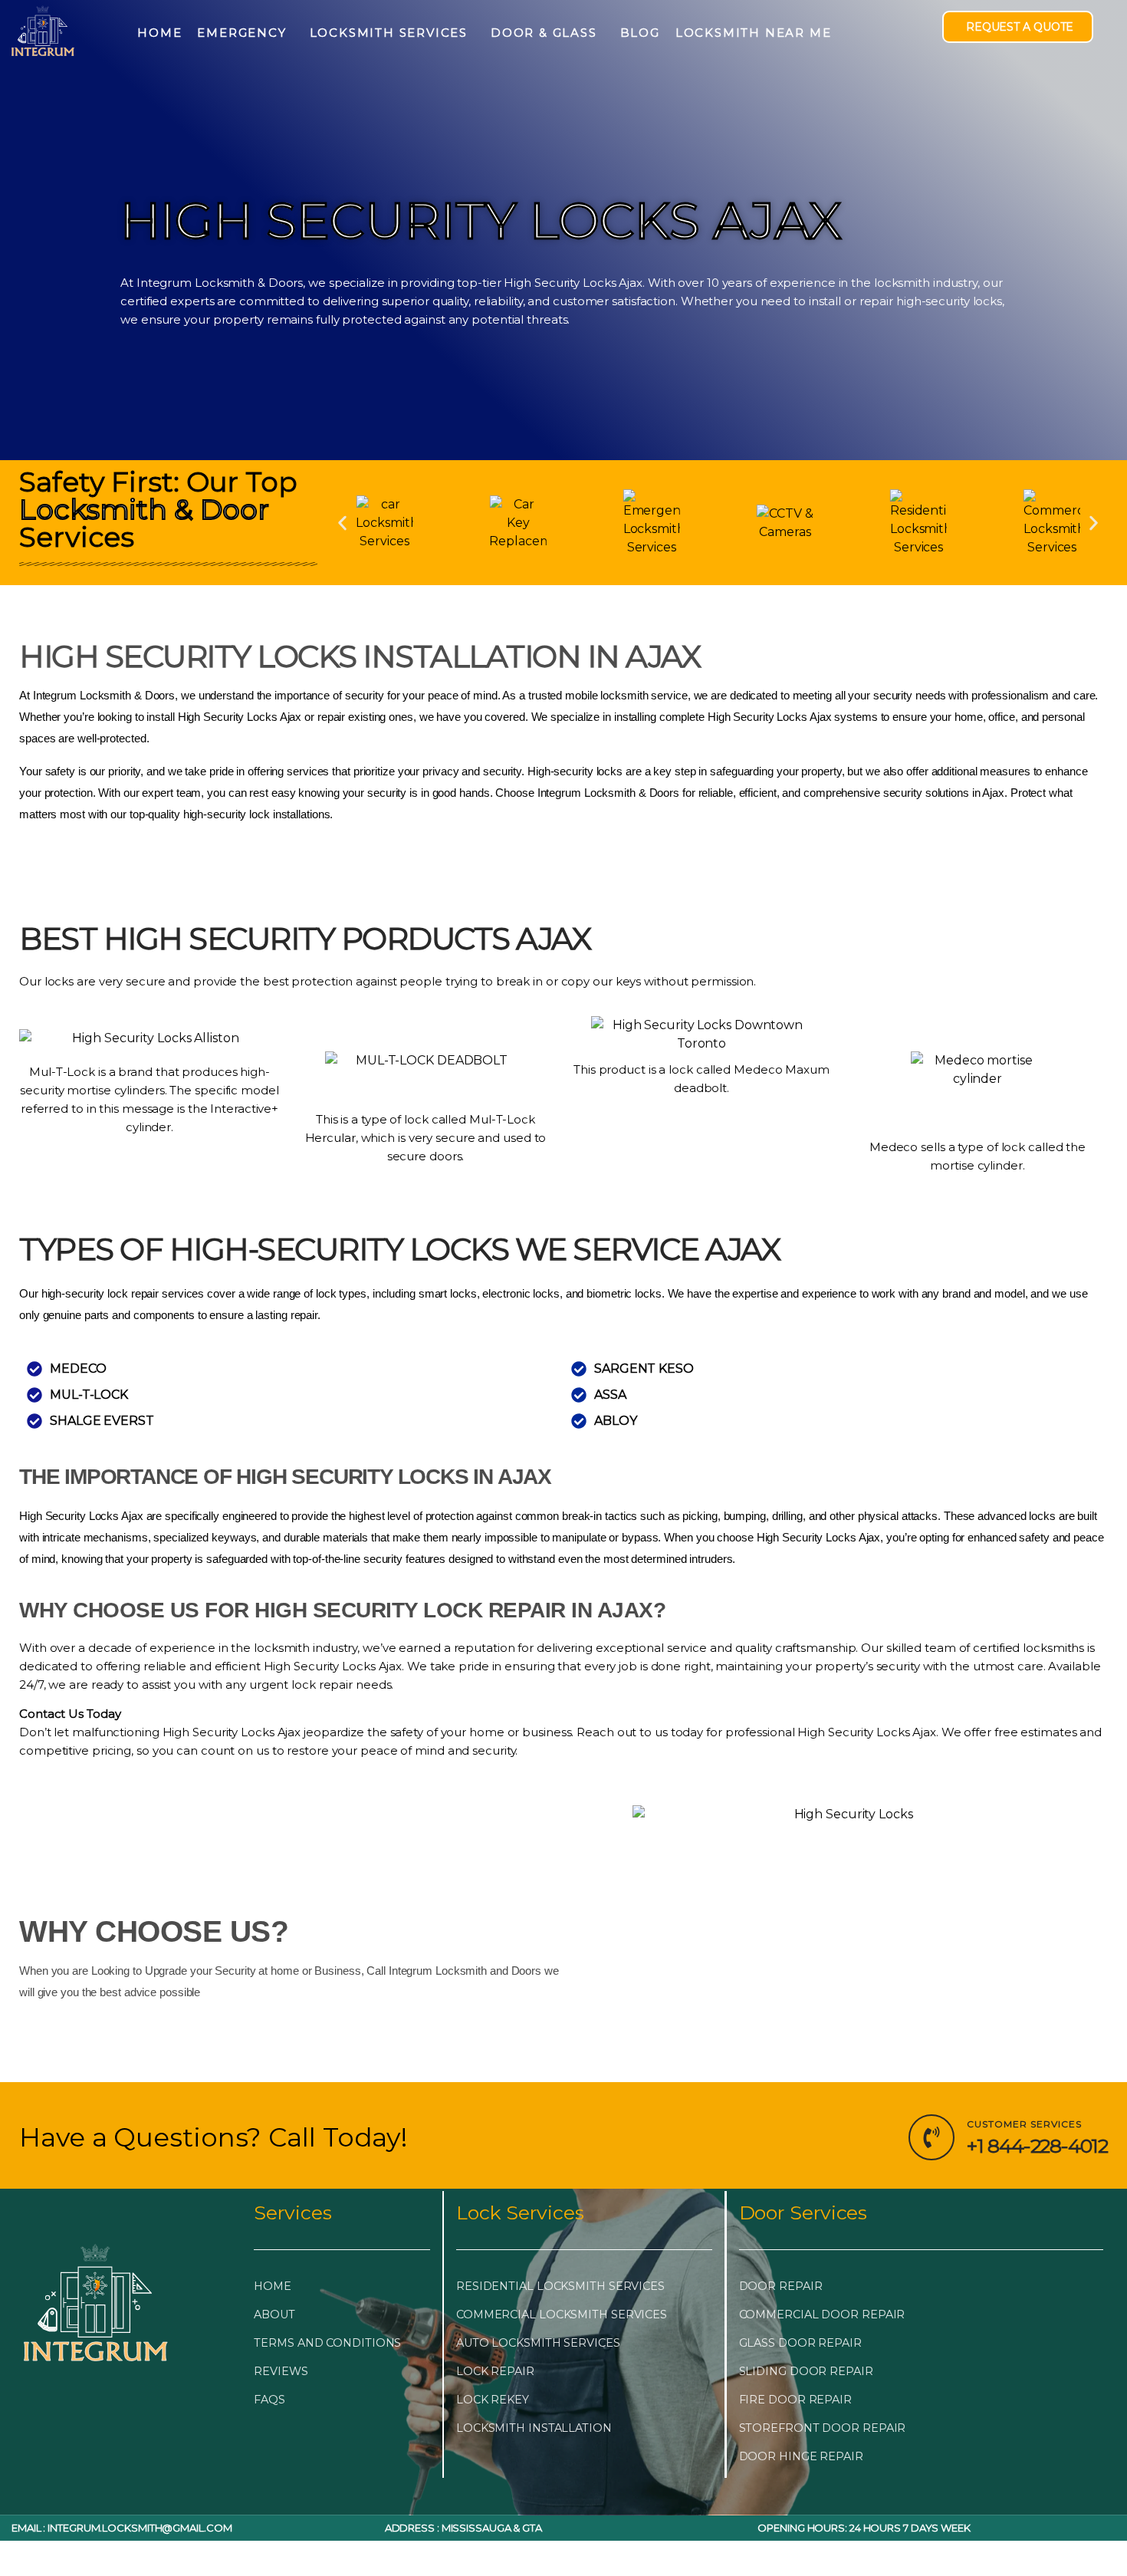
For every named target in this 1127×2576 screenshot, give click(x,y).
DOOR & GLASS (544, 33)
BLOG (640, 33)
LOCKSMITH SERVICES (389, 33)
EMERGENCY (242, 33)
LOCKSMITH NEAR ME (754, 33)
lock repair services (156, 1293)
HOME (159, 33)
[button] (342, 523)
